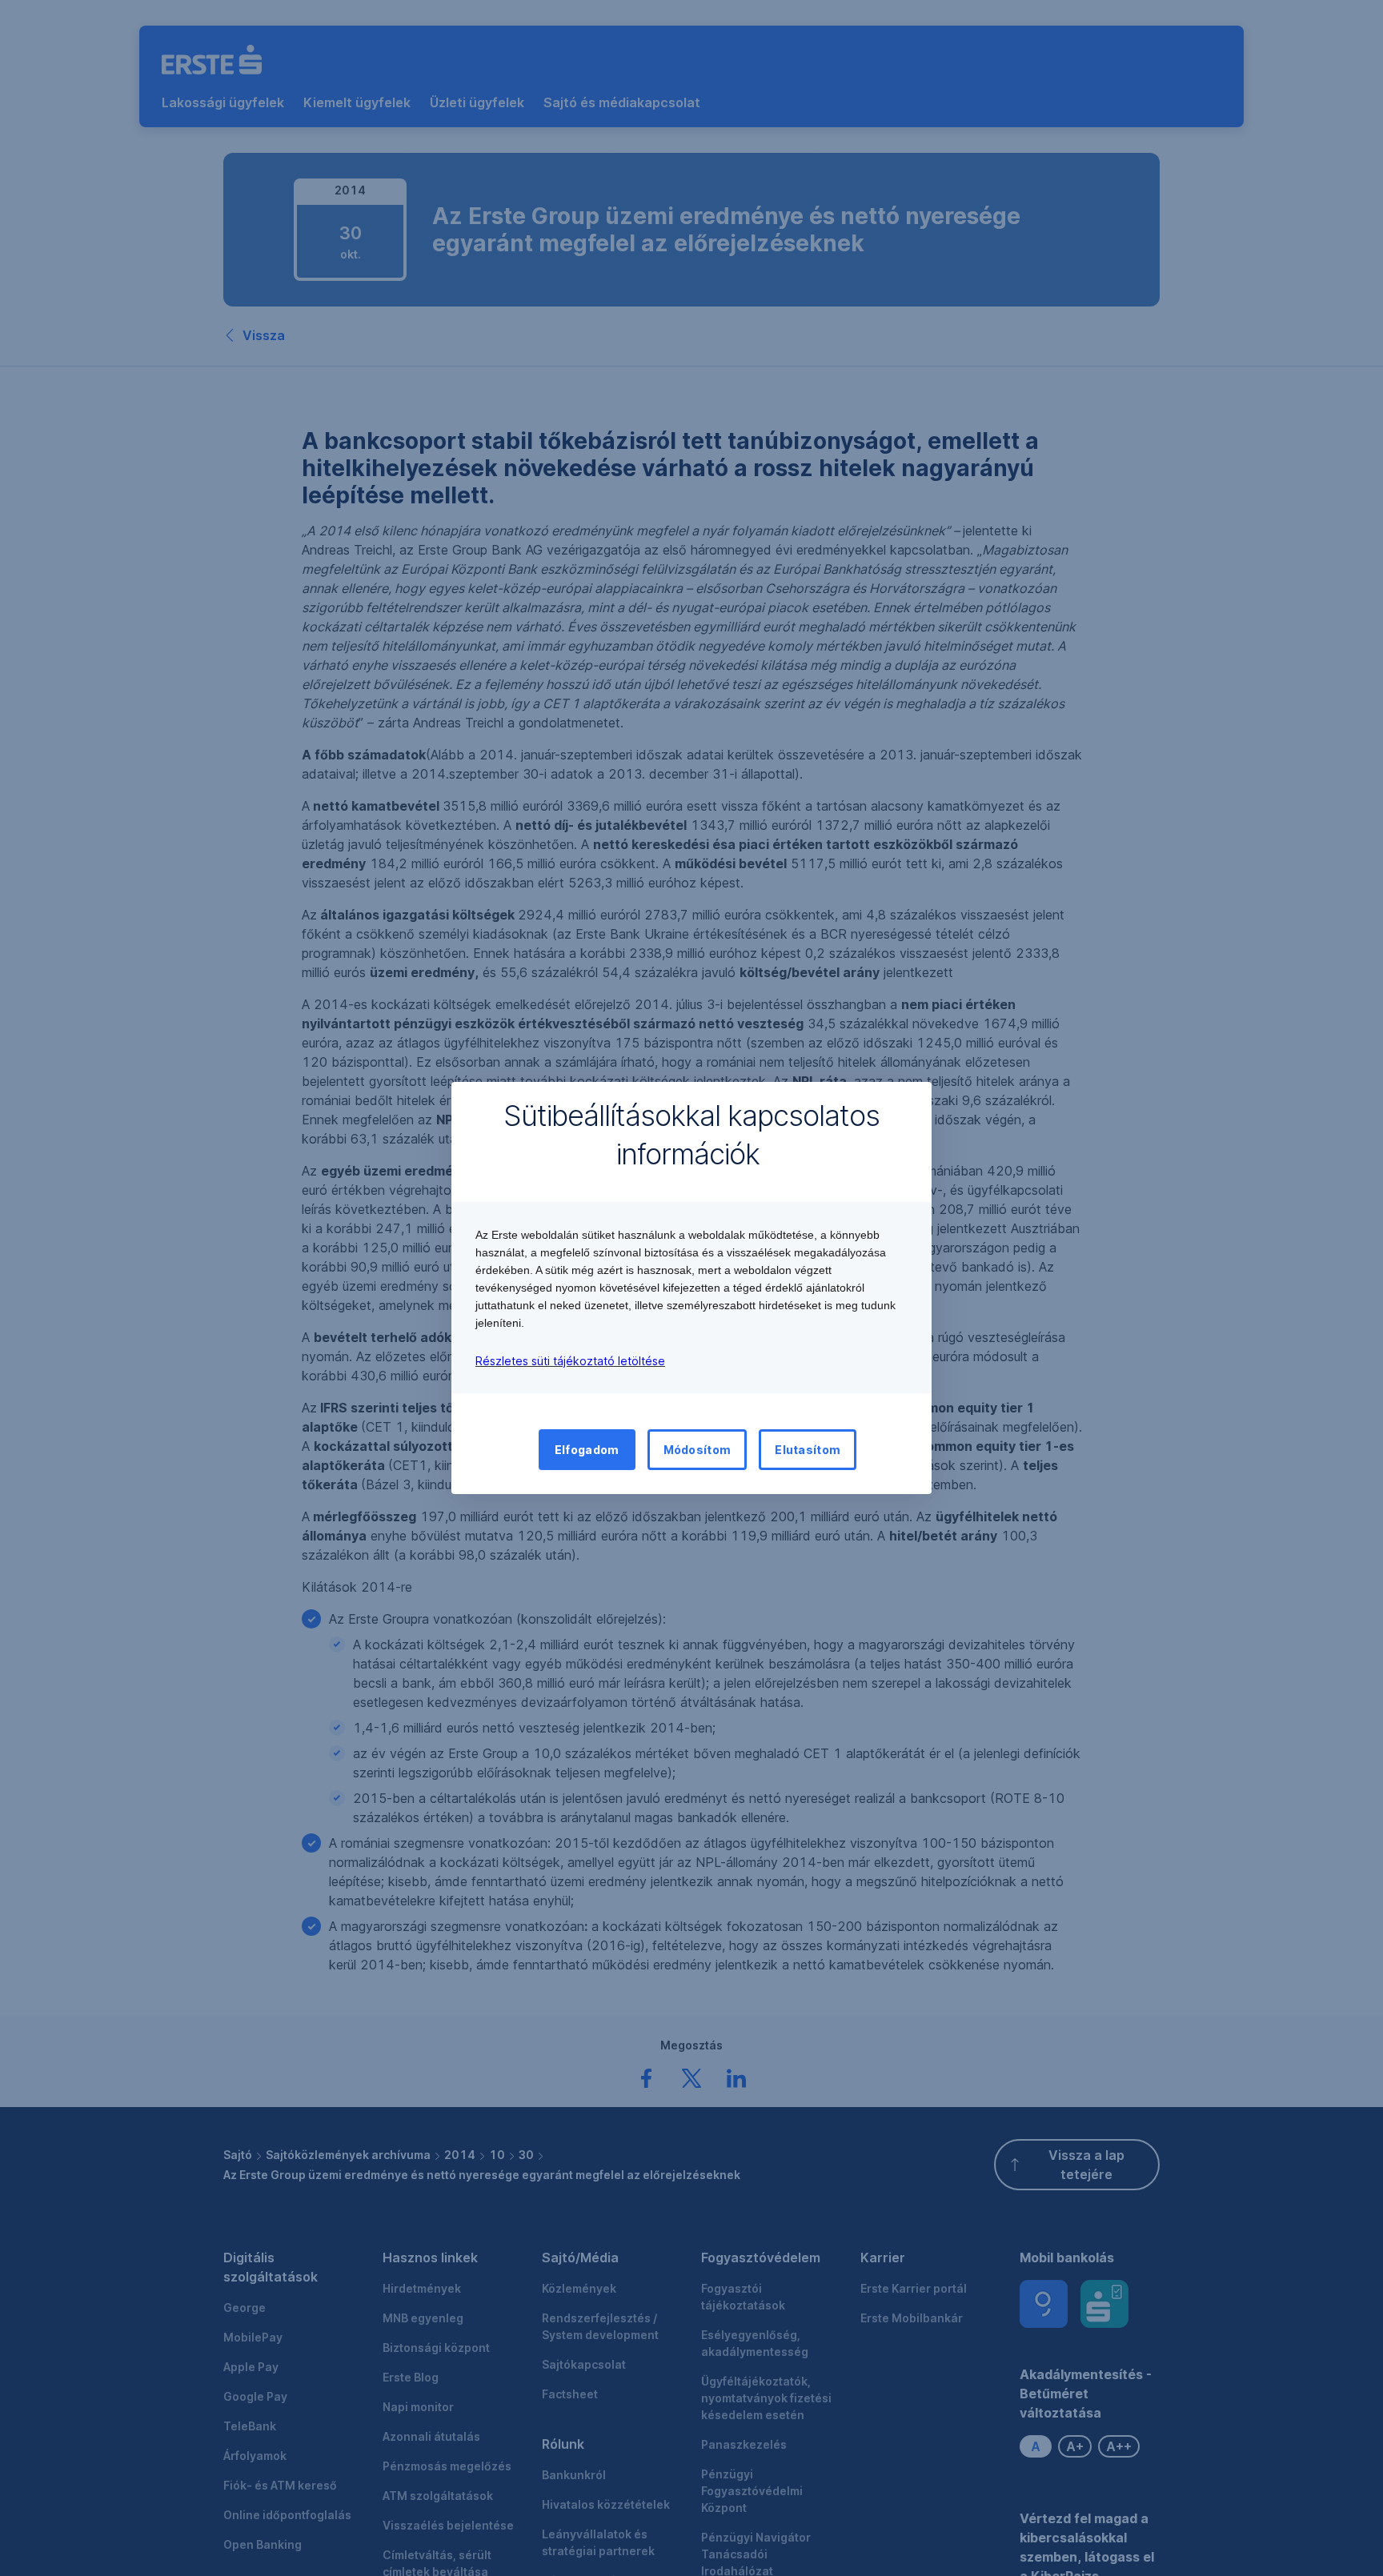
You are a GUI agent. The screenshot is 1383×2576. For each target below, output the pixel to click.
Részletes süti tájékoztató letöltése (570, 1361)
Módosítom (698, 1450)
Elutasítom (808, 1450)
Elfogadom (587, 1450)
